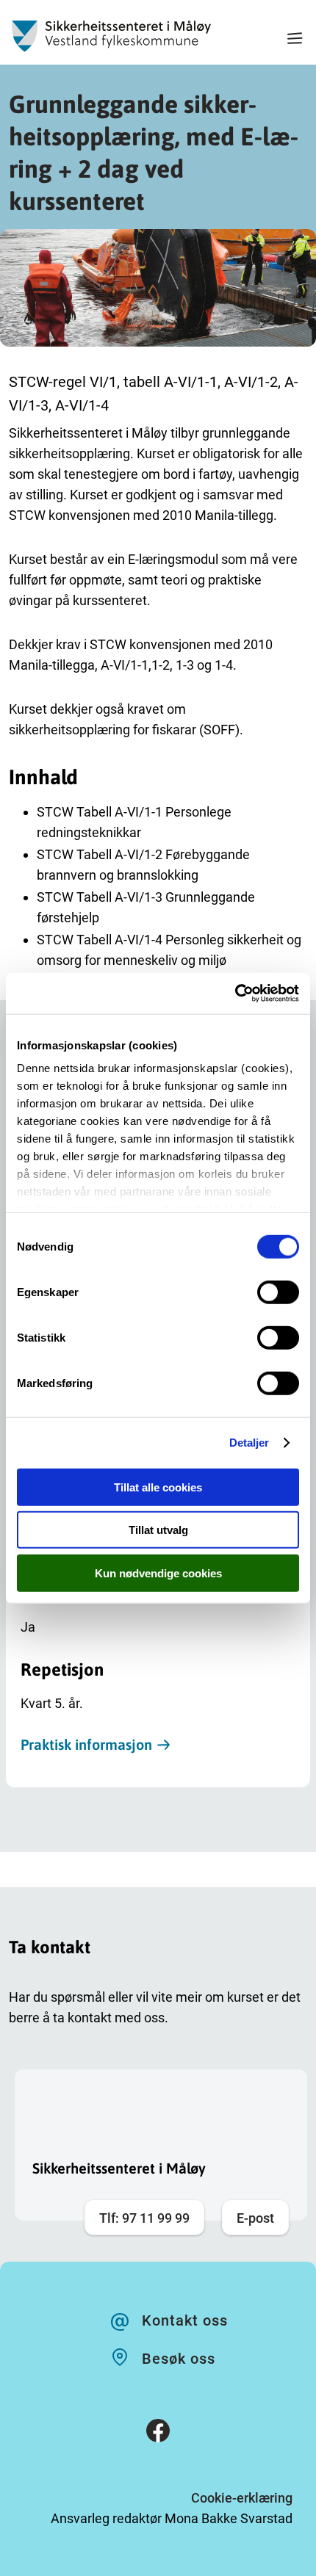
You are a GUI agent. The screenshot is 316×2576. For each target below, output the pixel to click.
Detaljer (249, 1443)
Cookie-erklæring (242, 2498)
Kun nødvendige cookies (158, 1573)
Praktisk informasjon (86, 1744)
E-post (255, 2218)
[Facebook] (158, 2434)
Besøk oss (179, 2359)
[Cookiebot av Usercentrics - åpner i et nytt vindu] (235, 994)
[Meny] (295, 40)
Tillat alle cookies (158, 1487)
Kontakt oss (185, 2320)
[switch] (278, 1292)
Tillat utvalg (158, 1530)
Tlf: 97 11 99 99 (144, 2218)
